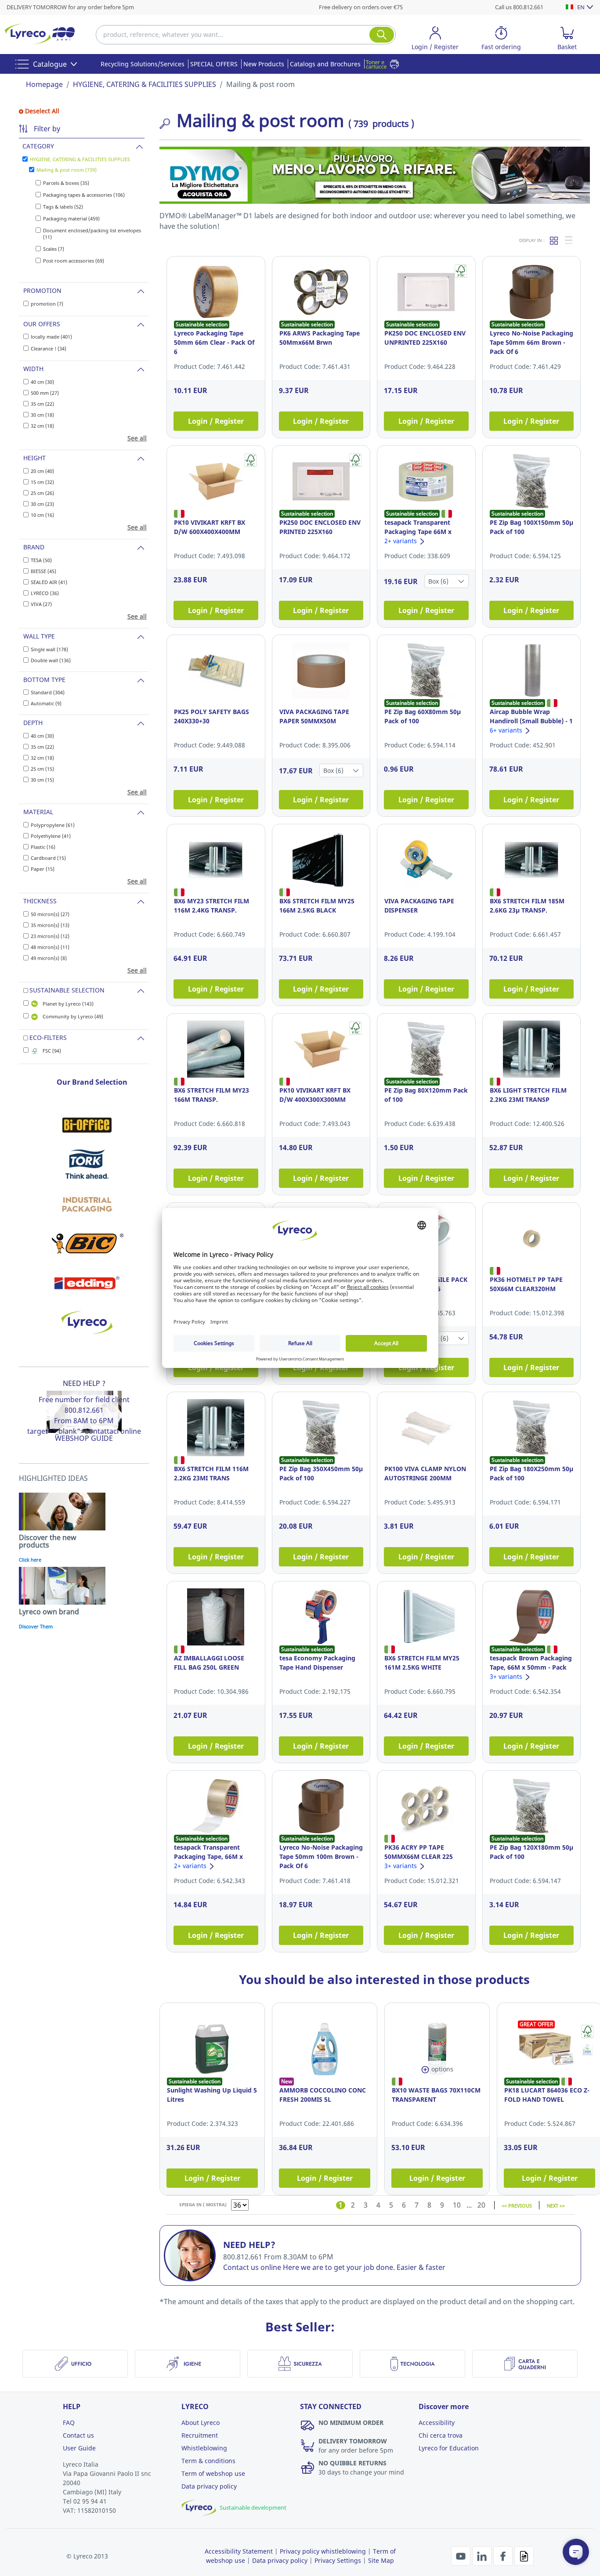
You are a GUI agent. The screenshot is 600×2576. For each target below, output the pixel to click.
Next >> (556, 2205)
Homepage (44, 84)
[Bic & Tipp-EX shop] (87, 1243)
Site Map (381, 2560)
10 (457, 2205)
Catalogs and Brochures (325, 64)
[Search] (382, 35)
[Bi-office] (87, 1125)
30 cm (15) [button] (42, 780)
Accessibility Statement (239, 2551)
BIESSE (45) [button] (43, 571)
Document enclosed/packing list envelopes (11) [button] (92, 234)
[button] (435, 40)
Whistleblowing (204, 2448)
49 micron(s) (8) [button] (49, 958)
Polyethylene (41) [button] (51, 836)
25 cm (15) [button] (42, 769)
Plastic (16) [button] (43, 847)
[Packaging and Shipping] (87, 1204)
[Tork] (87, 1164)
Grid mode (554, 240)
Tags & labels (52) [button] (63, 207)
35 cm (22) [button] (42, 404)
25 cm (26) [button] (42, 493)
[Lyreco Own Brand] (87, 1322)
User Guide (79, 2448)
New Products (264, 64)
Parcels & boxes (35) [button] (66, 183)
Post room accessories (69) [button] (74, 261)
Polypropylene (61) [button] (53, 825)
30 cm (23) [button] (42, 504)
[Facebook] (504, 2555)
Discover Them (36, 1626)
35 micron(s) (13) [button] (50, 925)
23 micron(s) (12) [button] (50, 936)
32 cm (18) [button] (42, 426)
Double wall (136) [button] (51, 660)
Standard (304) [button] (48, 692)
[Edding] (87, 1283)
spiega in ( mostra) (203, 2204)
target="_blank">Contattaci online (84, 1431)
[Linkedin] (483, 2555)
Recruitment (200, 2435)
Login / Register (216, 421)
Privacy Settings (338, 2560)
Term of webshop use (213, 2473)
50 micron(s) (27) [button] (50, 914)
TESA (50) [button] (41, 560)
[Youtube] (462, 2555)
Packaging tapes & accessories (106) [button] (84, 195)
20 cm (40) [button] (42, 471)
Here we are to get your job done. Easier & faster (364, 2267)
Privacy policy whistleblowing (323, 2551)
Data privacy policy (209, 2486)
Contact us (78, 2435)
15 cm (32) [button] (42, 482)
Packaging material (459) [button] (71, 218)
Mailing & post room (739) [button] (67, 170)
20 (481, 2205)
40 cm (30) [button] (42, 382)
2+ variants (401, 541)
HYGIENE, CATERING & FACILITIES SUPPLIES (145, 84)
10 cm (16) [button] (42, 515)
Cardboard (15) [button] (48, 858)
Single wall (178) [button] (49, 649)
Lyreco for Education (449, 2448)
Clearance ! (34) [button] (49, 348)
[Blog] (524, 2555)
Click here (30, 1560)
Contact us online (252, 2267)
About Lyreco (201, 2423)
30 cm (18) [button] (42, 415)
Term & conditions (208, 2461)
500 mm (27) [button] (45, 393)
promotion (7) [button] (47, 304)
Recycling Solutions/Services (143, 64)
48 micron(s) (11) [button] (50, 947)
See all (137, 438)
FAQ (69, 2423)
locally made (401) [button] (51, 337)
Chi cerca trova (441, 2435)
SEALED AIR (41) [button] (49, 582)
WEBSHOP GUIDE (84, 1438)
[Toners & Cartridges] (385, 64)
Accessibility (437, 2423)
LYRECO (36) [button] (45, 593)
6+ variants (507, 730)
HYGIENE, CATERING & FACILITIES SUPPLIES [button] (80, 159)
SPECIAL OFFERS (214, 64)
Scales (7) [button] (54, 249)
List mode (569, 240)
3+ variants (507, 1676)
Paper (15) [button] (43, 869)
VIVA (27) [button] (41, 604)
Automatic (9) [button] (46, 703)
